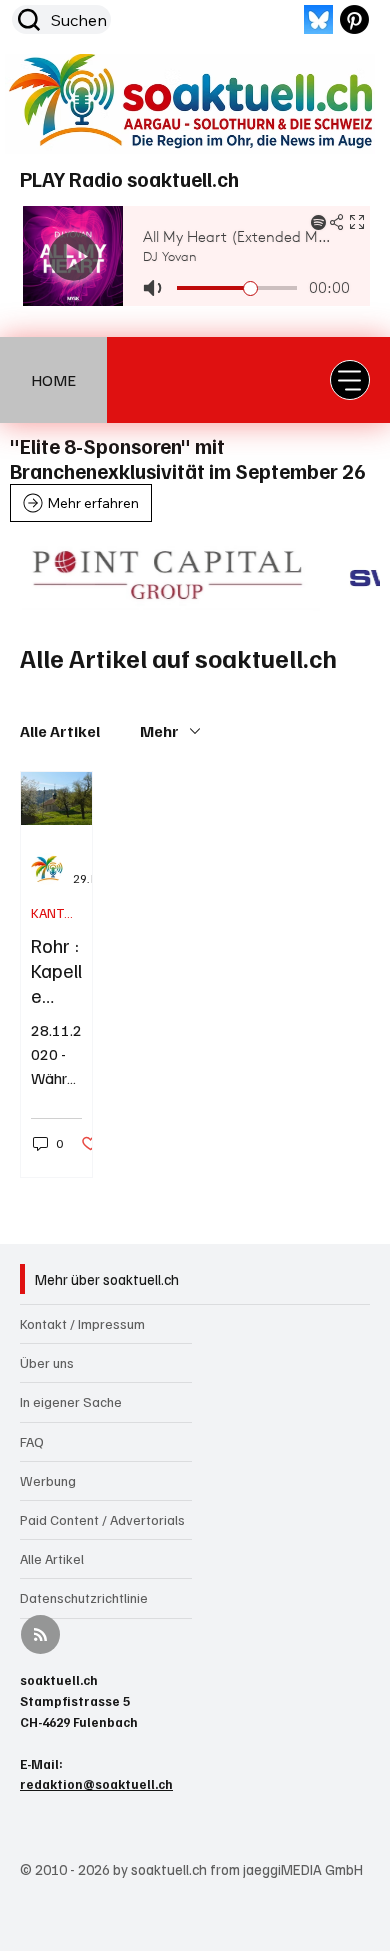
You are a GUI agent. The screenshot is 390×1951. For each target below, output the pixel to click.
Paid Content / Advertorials (102, 1519)
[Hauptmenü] (350, 380)
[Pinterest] (354, 19)
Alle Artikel (60, 731)
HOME (53, 380)
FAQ (32, 1441)
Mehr (159, 731)
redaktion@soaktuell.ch (96, 1784)
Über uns (47, 1362)
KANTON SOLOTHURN (56, 912)
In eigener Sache (71, 1401)
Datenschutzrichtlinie (84, 1597)
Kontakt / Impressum (82, 1323)
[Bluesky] (318, 19)
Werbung (48, 1480)
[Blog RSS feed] (40, 1635)
